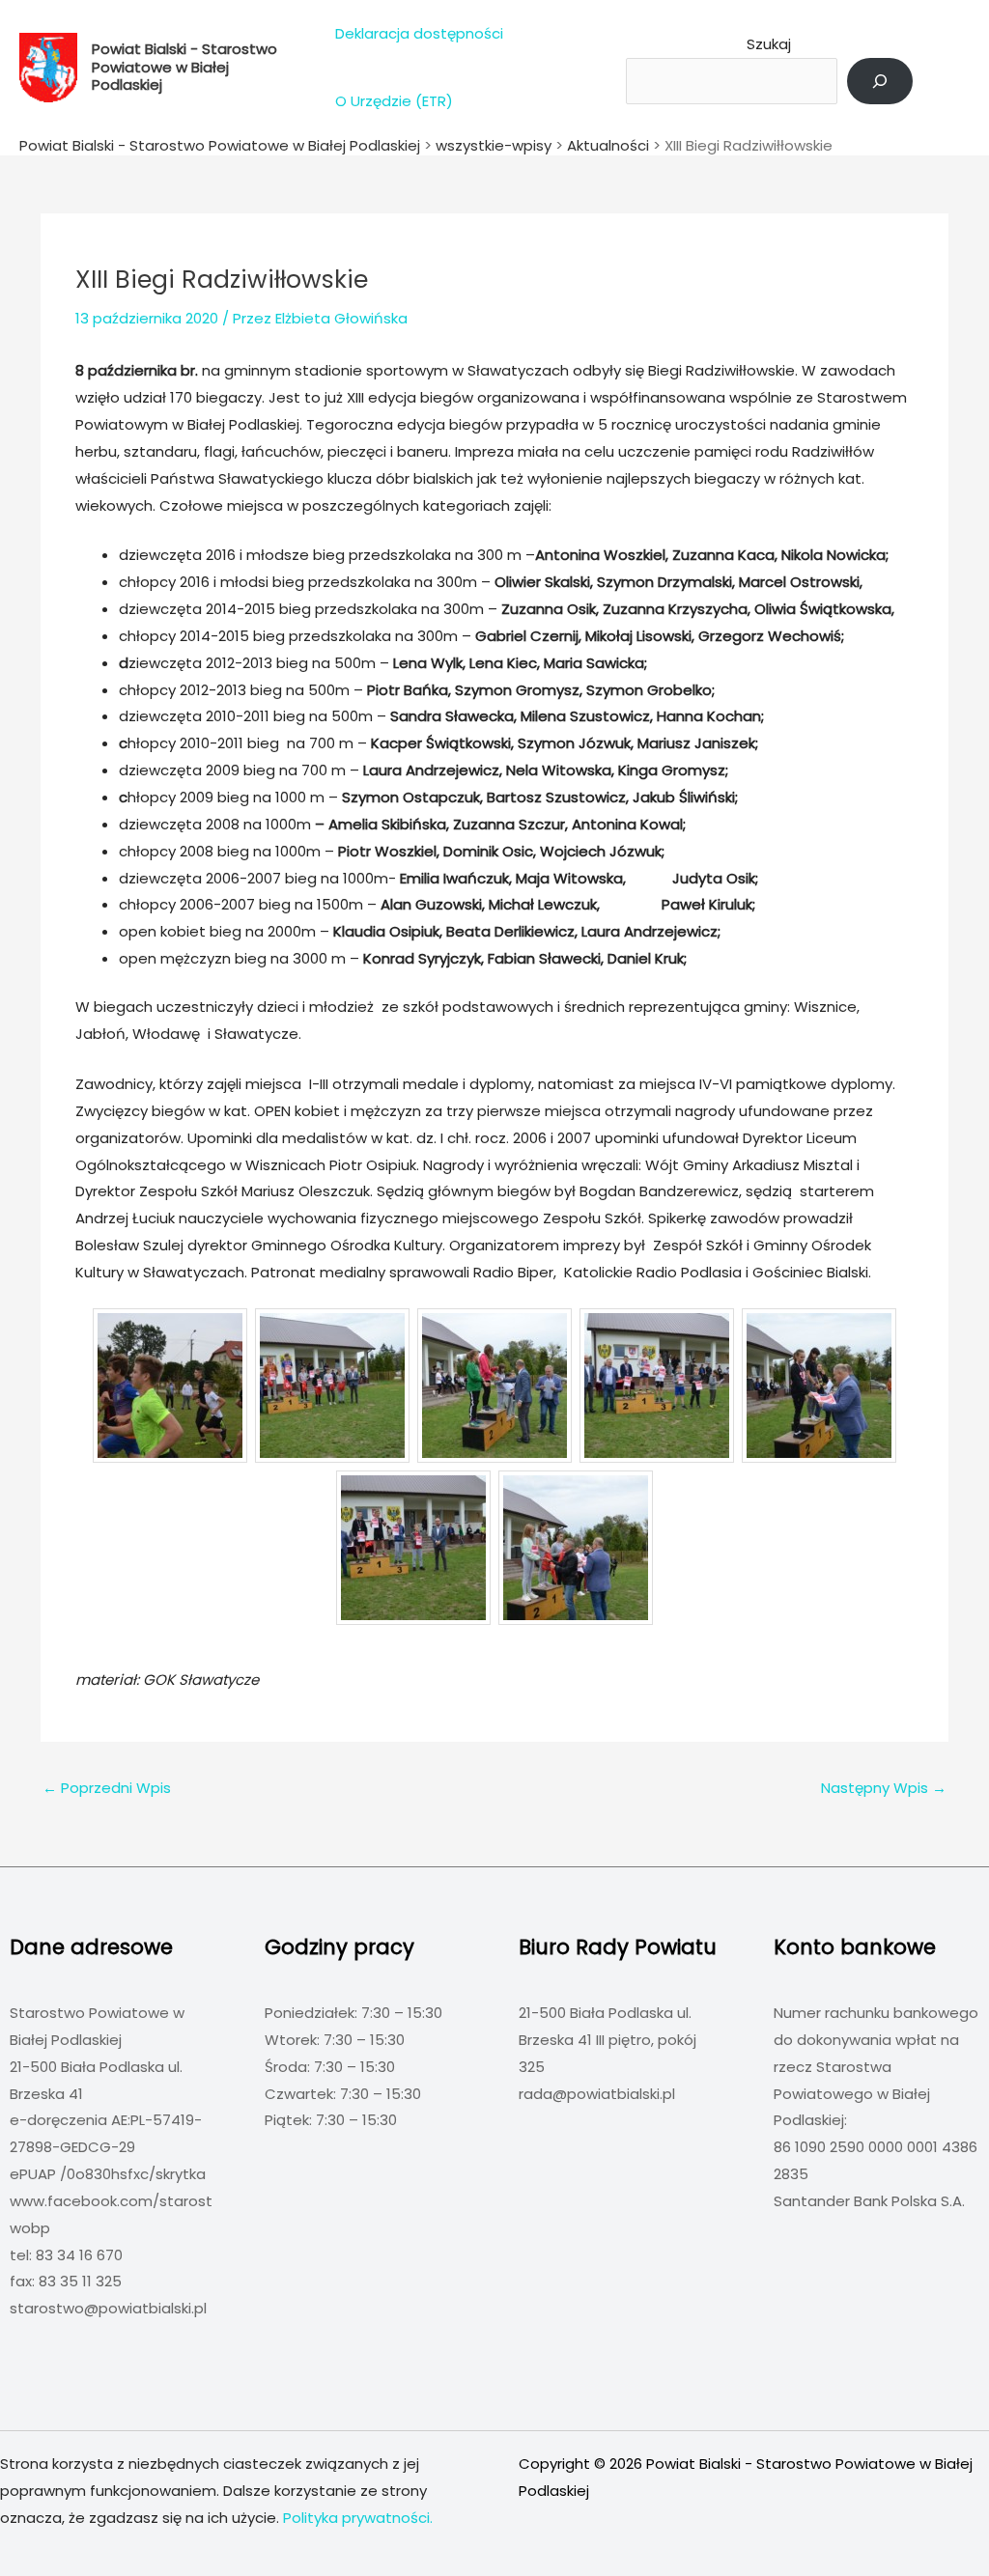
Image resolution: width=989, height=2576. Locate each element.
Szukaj (769, 44)
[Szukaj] (880, 81)
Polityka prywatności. (358, 2518)
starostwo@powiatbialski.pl (108, 2308)
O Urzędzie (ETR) (394, 101)
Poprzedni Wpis (107, 1788)
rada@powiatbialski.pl (597, 2094)
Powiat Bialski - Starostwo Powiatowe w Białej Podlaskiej (184, 67)
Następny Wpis (884, 1788)
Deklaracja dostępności (419, 33)
